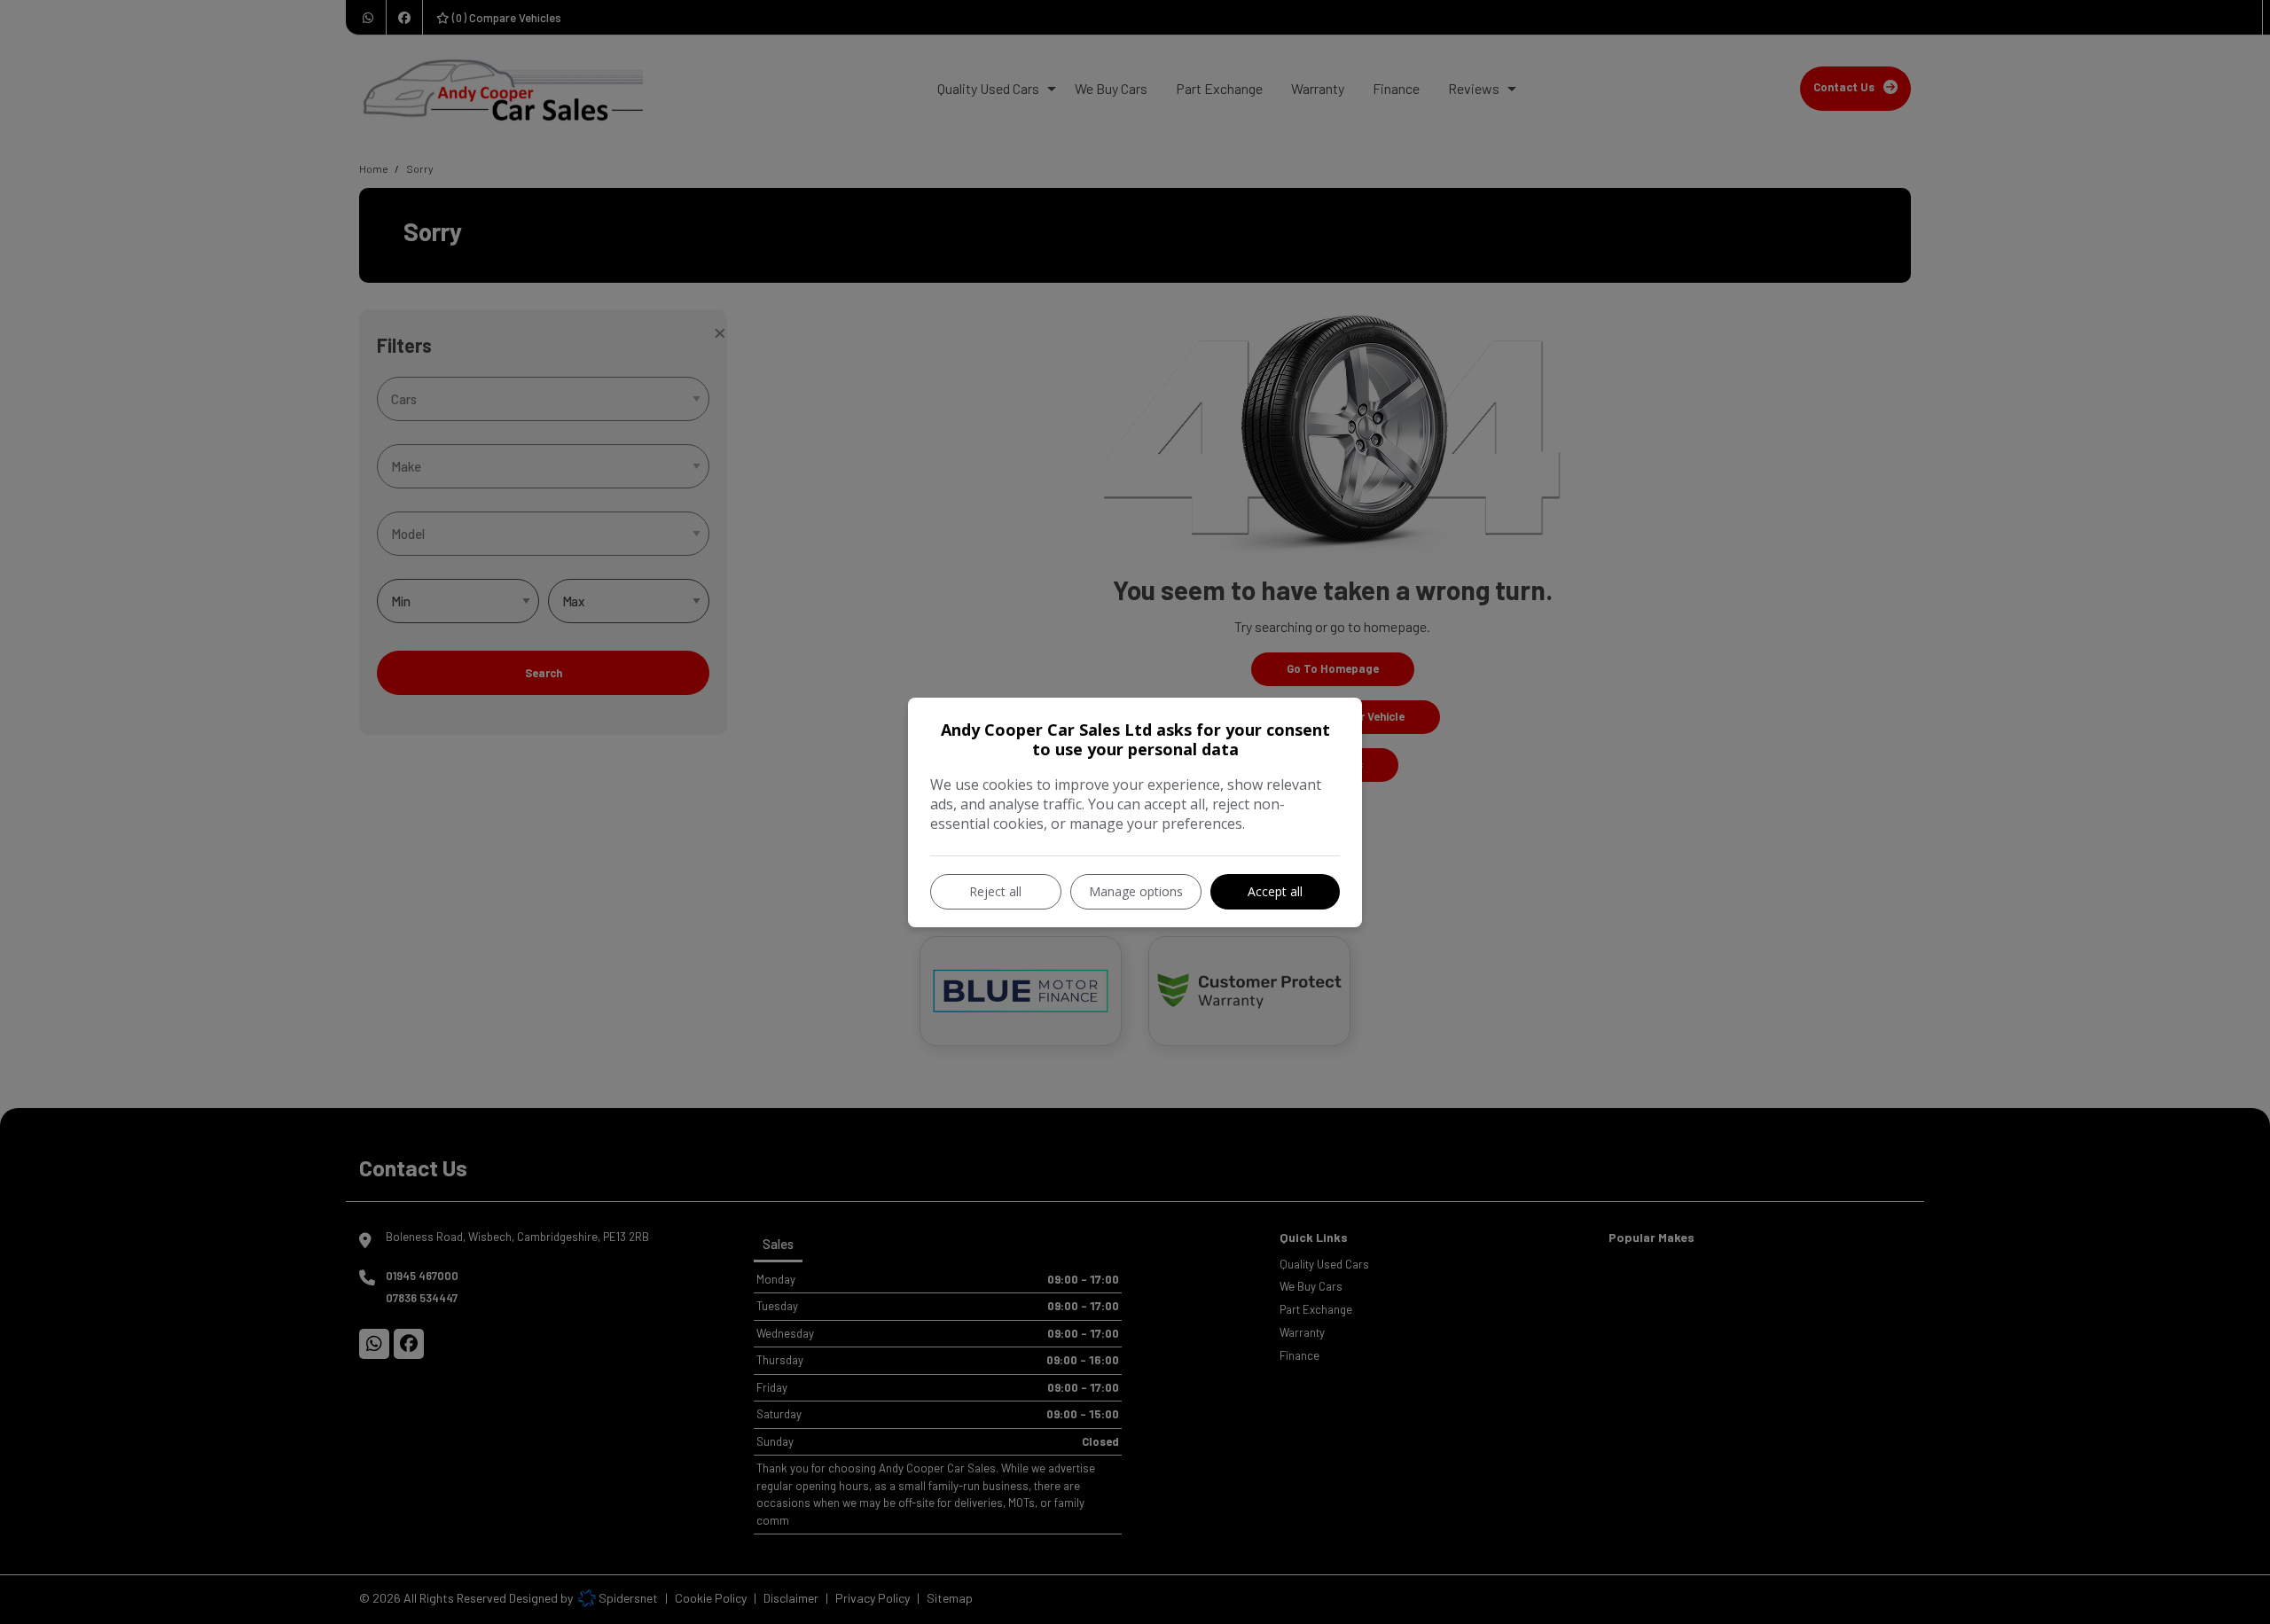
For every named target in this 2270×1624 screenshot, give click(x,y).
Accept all (1275, 891)
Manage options (1136, 891)
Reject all (995, 891)
